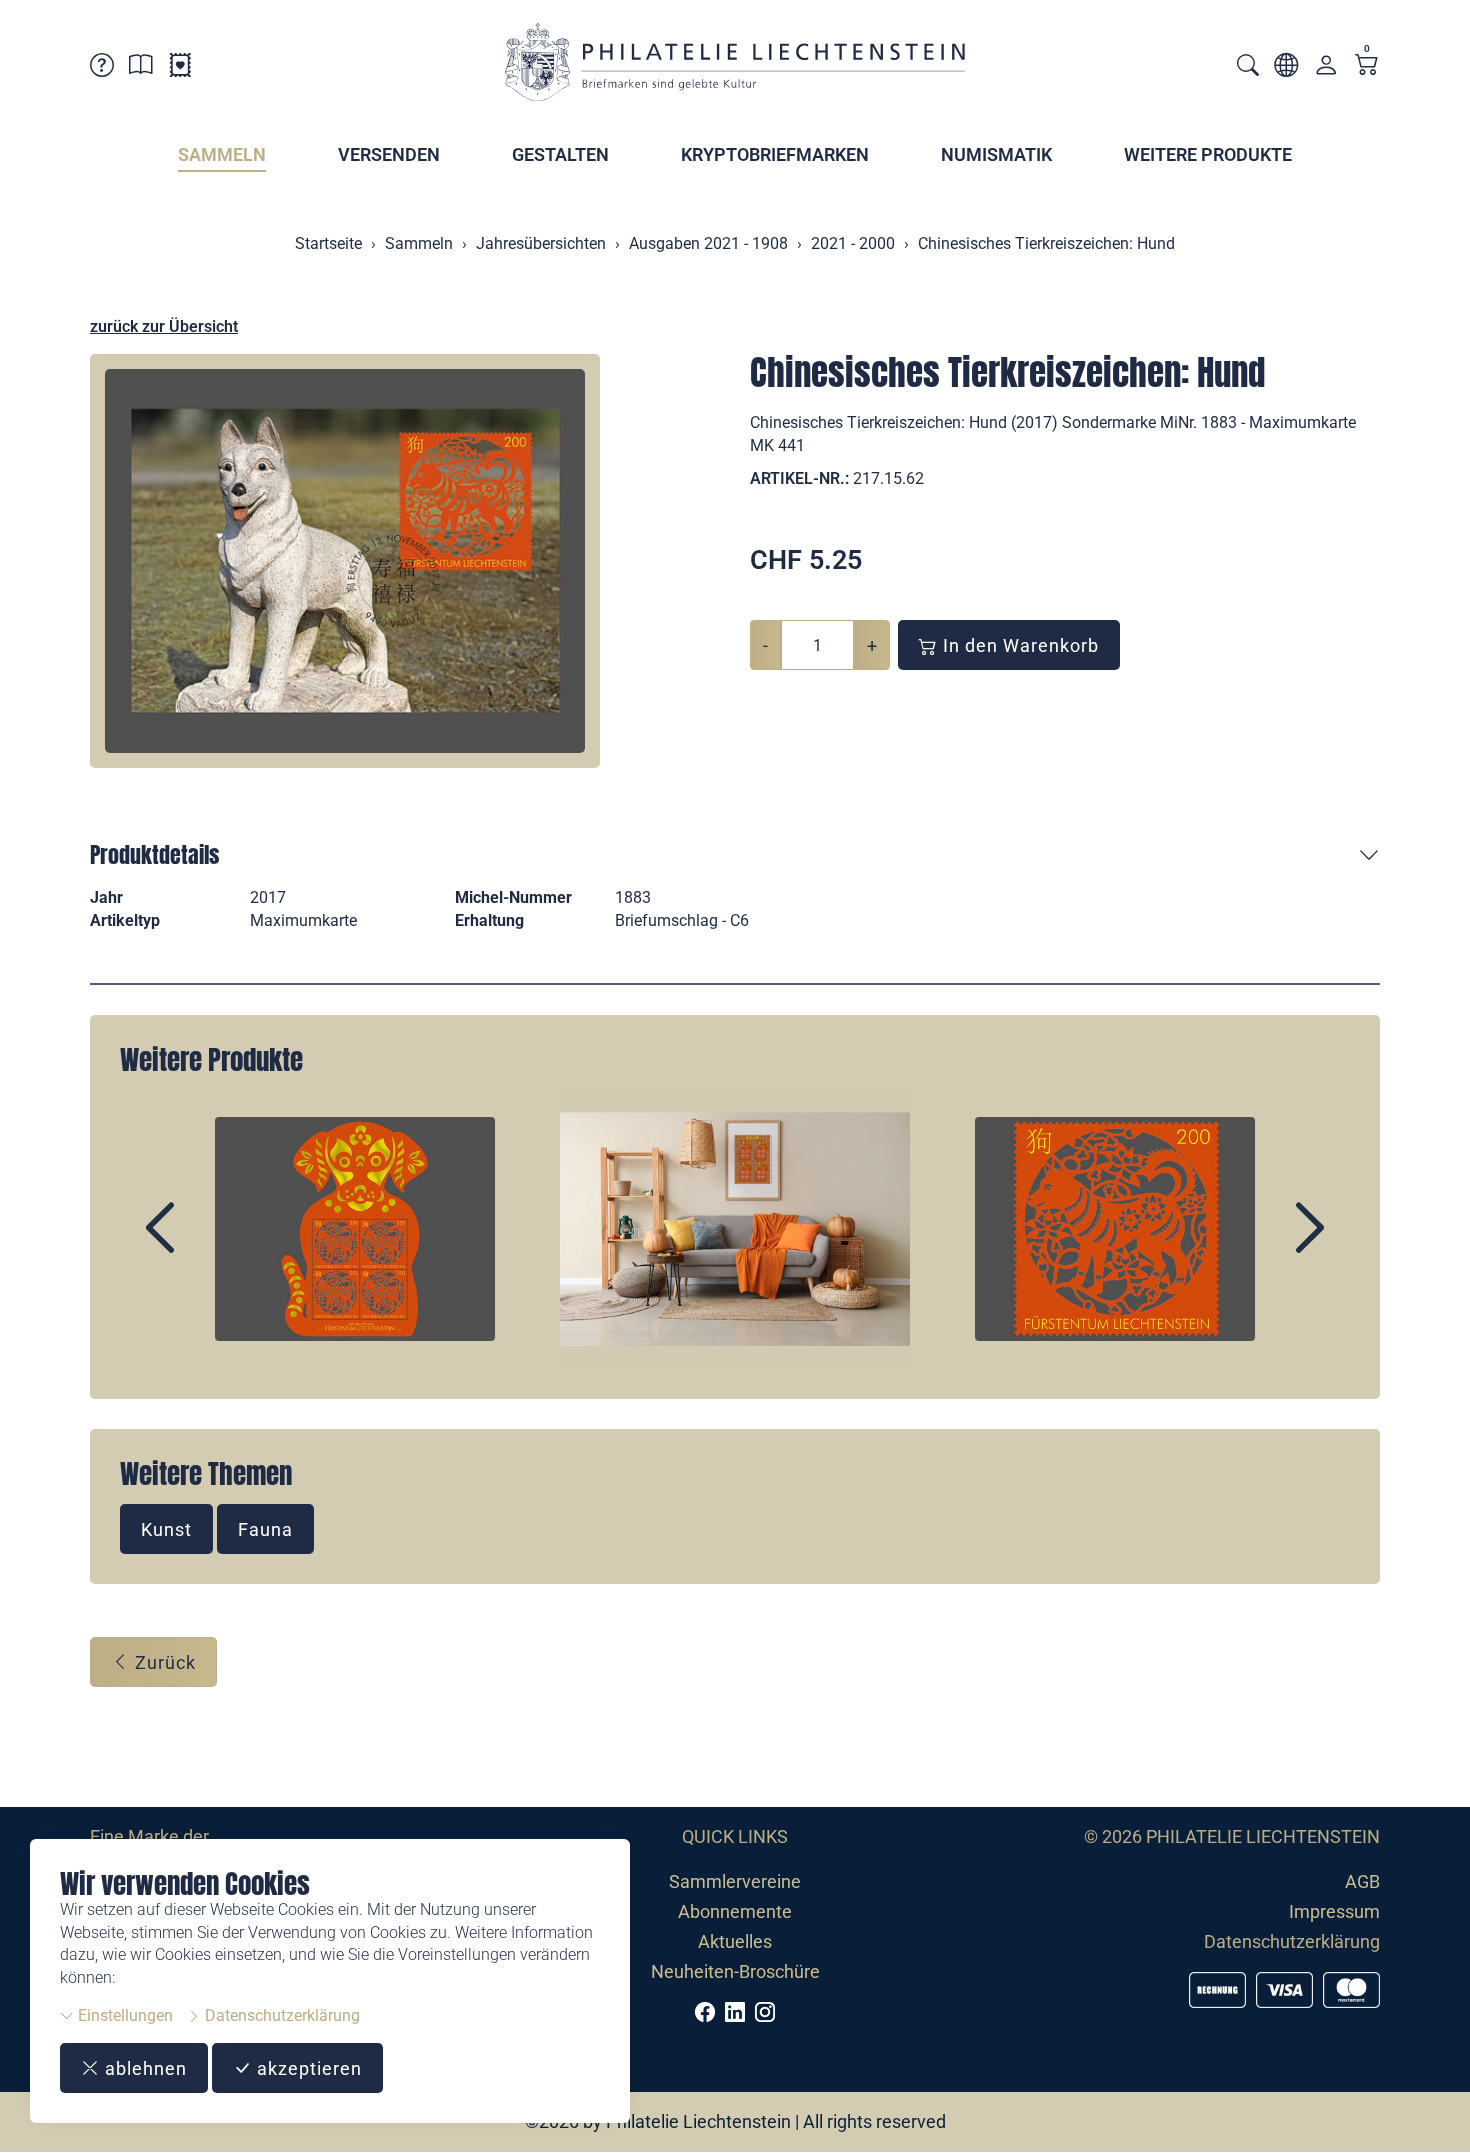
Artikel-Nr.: (799, 478)
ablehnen (143, 2068)
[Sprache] (1286, 68)
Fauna (265, 1529)
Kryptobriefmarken (775, 154)
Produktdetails (154, 854)
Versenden (389, 154)
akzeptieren (307, 2068)
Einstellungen (123, 2015)
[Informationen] (141, 68)
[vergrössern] (345, 561)
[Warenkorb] (1367, 66)
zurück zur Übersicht (164, 326)
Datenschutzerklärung (280, 2015)
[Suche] (1248, 67)
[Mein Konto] (1326, 69)
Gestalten (560, 154)
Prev (206, 1245)
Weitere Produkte (1208, 154)
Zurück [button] (163, 1662)
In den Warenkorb (1018, 645)
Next (1264, 1245)
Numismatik (996, 154)
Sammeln (222, 154)
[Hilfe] (102, 68)
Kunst (166, 1529)
